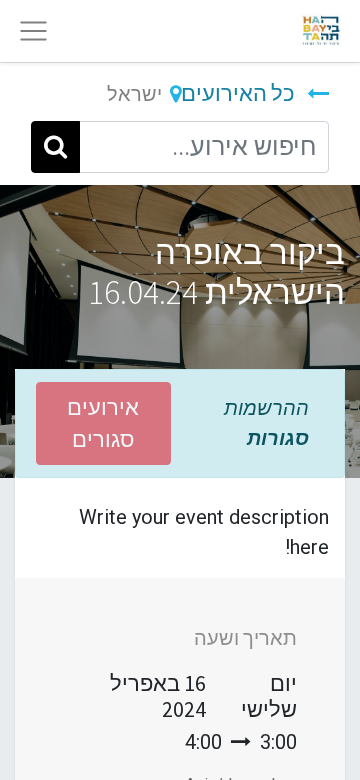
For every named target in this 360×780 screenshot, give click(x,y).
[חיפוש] (55, 147)
